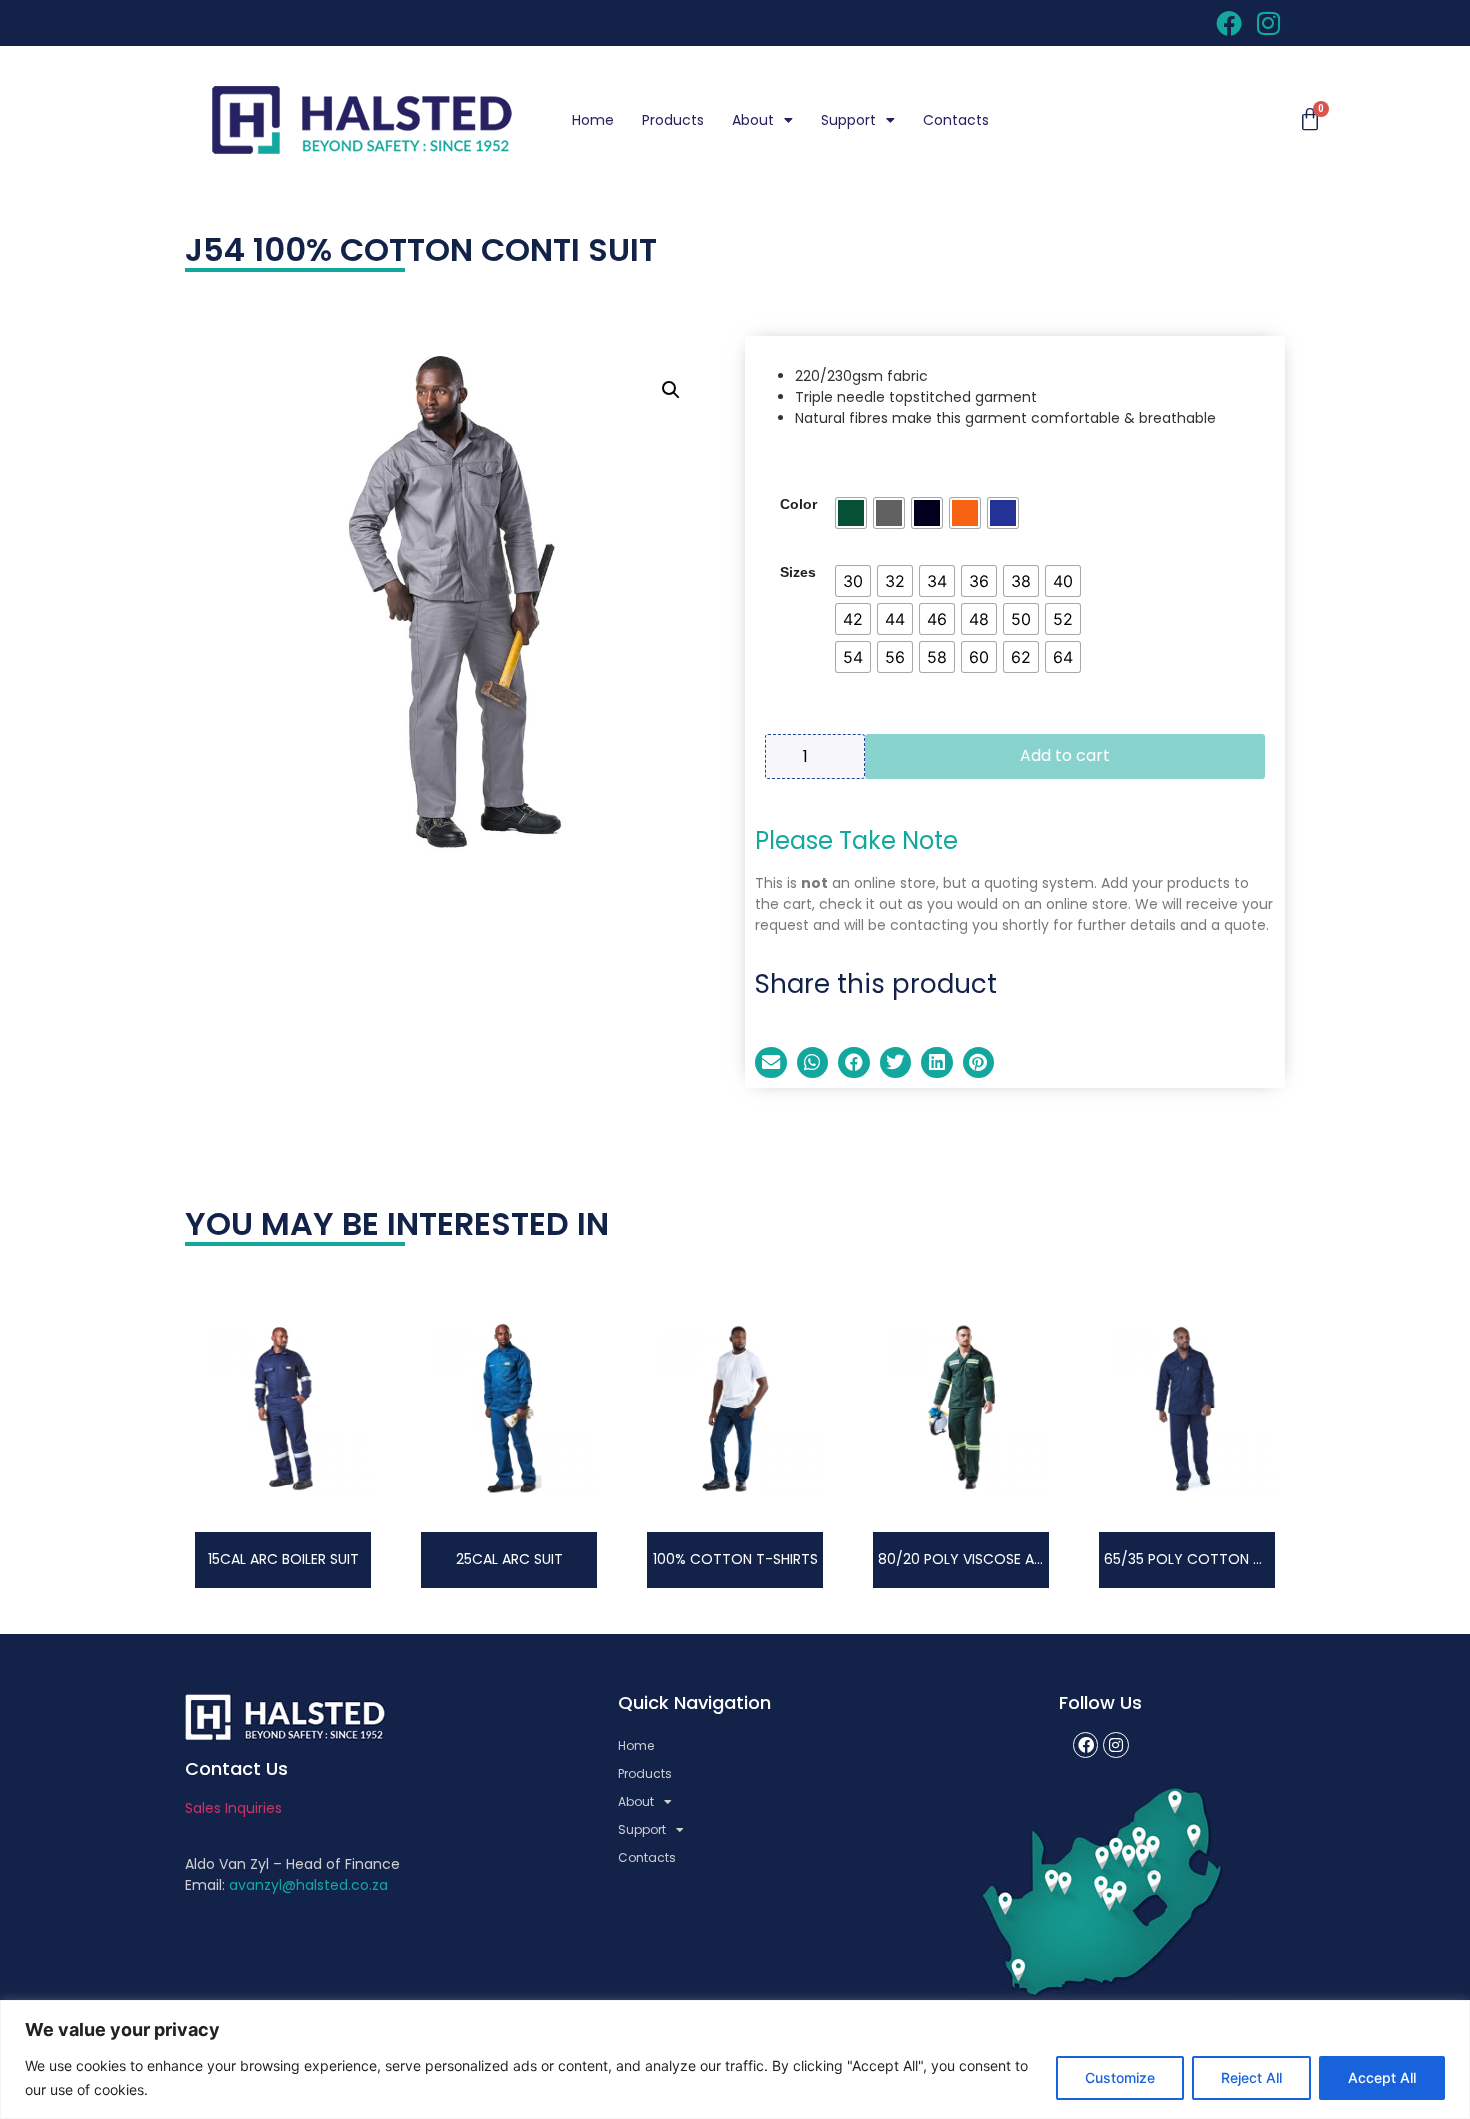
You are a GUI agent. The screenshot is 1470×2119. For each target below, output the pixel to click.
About (753, 120)
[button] (671, 390)
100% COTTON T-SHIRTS (735, 1559)
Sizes (798, 572)
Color (798, 504)
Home (593, 120)
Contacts (956, 120)
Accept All (1382, 2077)
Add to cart (1065, 755)
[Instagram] (1116, 1745)
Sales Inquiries (233, 1808)
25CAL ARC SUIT (509, 1559)
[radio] (851, 513)
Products (673, 120)
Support (848, 120)
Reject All (1251, 2077)
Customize (1120, 2077)
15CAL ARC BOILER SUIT (283, 1559)
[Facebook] (1086, 1745)
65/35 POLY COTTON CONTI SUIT (1217, 1559)
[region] (735, 2059)
